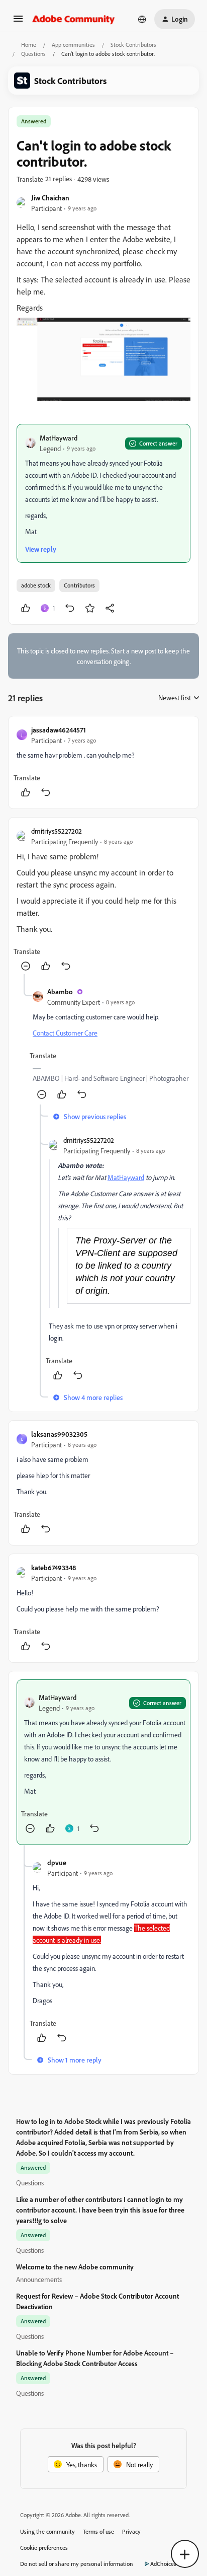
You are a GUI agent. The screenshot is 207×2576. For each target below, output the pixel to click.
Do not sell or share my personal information (77, 2564)
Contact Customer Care (65, 1033)
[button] (18, 22)
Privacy (131, 2531)
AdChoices (163, 2564)
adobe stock (36, 585)
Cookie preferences (44, 2548)
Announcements (39, 2279)
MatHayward (59, 438)
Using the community (47, 2531)
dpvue (57, 1862)
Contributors (79, 585)
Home (29, 45)
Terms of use (98, 2531)
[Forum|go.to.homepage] (74, 19)
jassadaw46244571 (59, 730)
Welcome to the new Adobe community (75, 2267)
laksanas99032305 (59, 1434)
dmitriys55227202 (57, 831)
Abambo (60, 991)
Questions (33, 54)
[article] (103, 762)
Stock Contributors (133, 45)
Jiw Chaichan (50, 198)
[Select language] (142, 19)
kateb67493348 (54, 1567)
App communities (73, 45)
